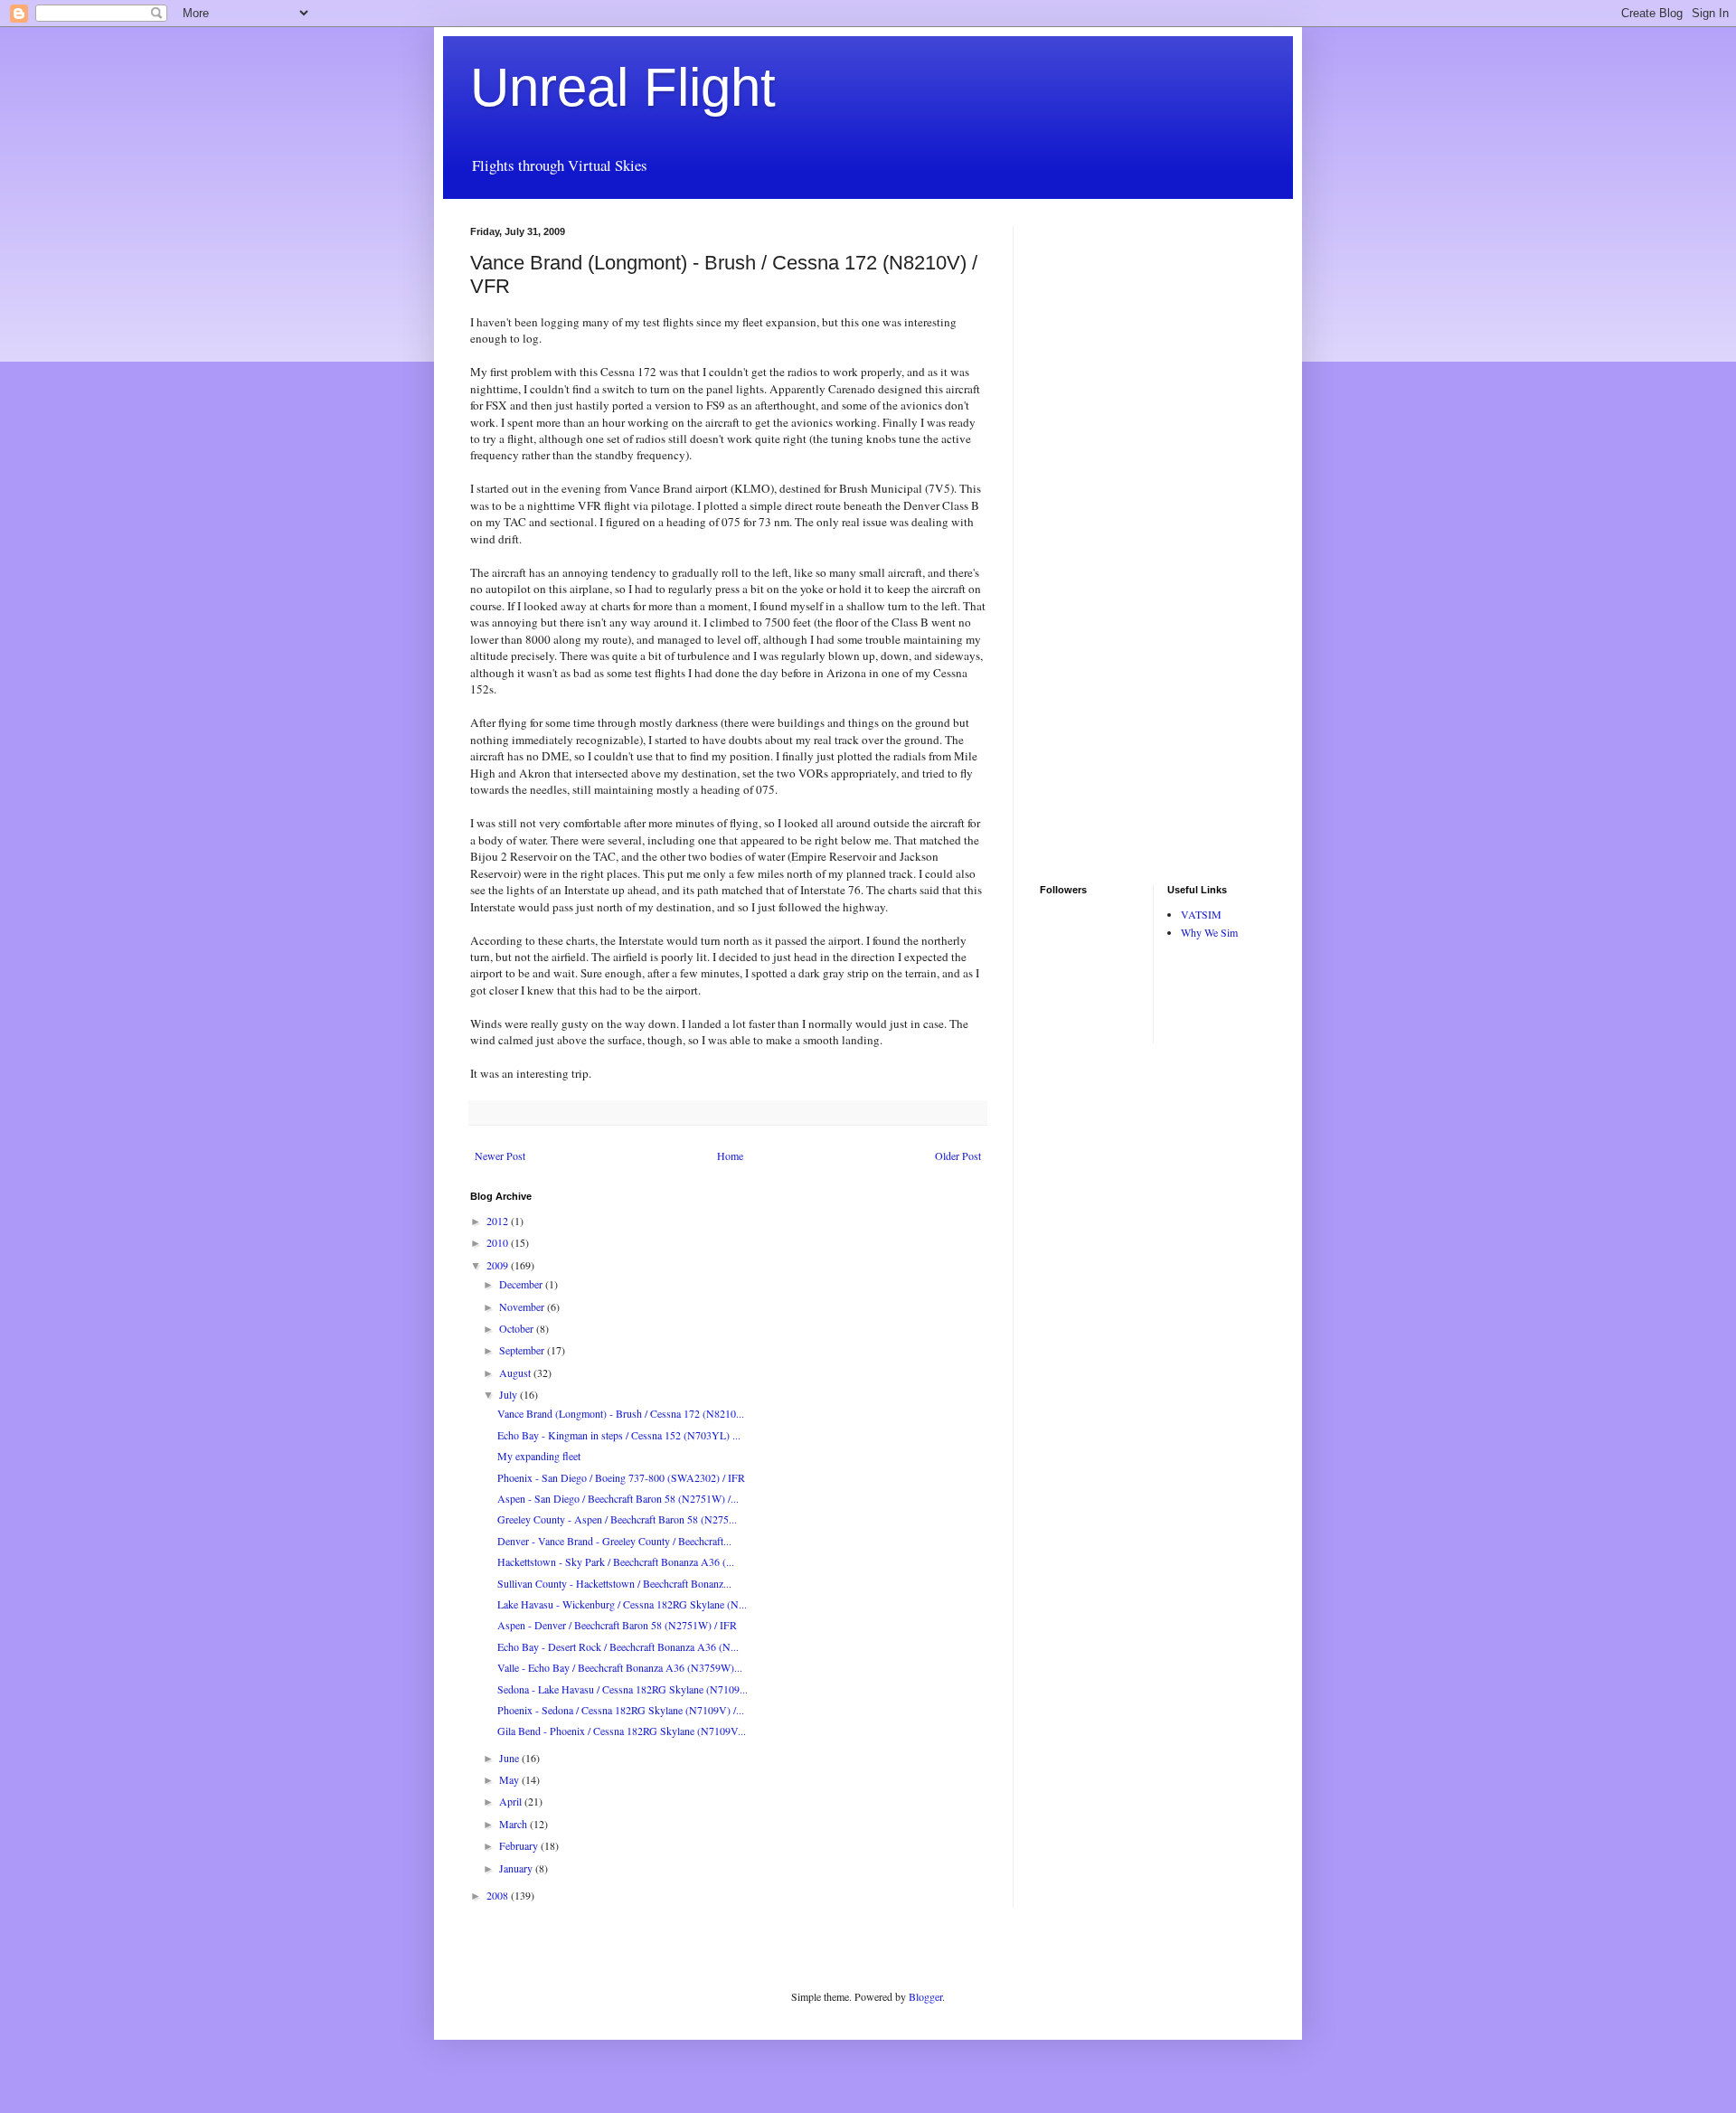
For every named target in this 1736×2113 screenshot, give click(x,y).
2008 (499, 1895)
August (516, 1373)
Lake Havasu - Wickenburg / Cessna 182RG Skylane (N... (622, 1604)
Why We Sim (1209, 932)
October (518, 1328)
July (509, 1394)
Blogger (925, 1996)
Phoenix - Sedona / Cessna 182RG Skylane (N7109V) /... (621, 1710)
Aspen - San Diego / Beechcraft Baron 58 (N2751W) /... (618, 1498)
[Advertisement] (1094, 497)
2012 (499, 1221)
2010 (499, 1242)
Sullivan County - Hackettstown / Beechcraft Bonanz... (614, 1583)
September (523, 1350)
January (517, 1868)
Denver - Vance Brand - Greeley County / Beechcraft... (614, 1541)
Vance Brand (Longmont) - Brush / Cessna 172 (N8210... (621, 1413)
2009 (499, 1265)
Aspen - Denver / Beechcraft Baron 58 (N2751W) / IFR (617, 1625)
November (523, 1306)
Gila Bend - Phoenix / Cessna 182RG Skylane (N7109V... (622, 1731)
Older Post (958, 1156)
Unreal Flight (623, 87)
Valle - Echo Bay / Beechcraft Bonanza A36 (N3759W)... (620, 1667)
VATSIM (1201, 914)
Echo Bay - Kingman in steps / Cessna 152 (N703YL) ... (619, 1435)
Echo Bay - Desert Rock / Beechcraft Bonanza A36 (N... (618, 1646)
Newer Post (500, 1156)
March (514, 1824)
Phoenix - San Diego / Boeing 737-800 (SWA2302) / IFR (621, 1477)
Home (730, 1156)
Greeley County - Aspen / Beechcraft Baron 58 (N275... (617, 1519)
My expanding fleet (539, 1456)
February (520, 1845)
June (510, 1758)
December (522, 1284)
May (510, 1779)
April (512, 1801)
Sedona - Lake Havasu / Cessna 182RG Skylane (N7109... (623, 1689)
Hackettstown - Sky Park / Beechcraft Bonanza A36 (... (616, 1561)
